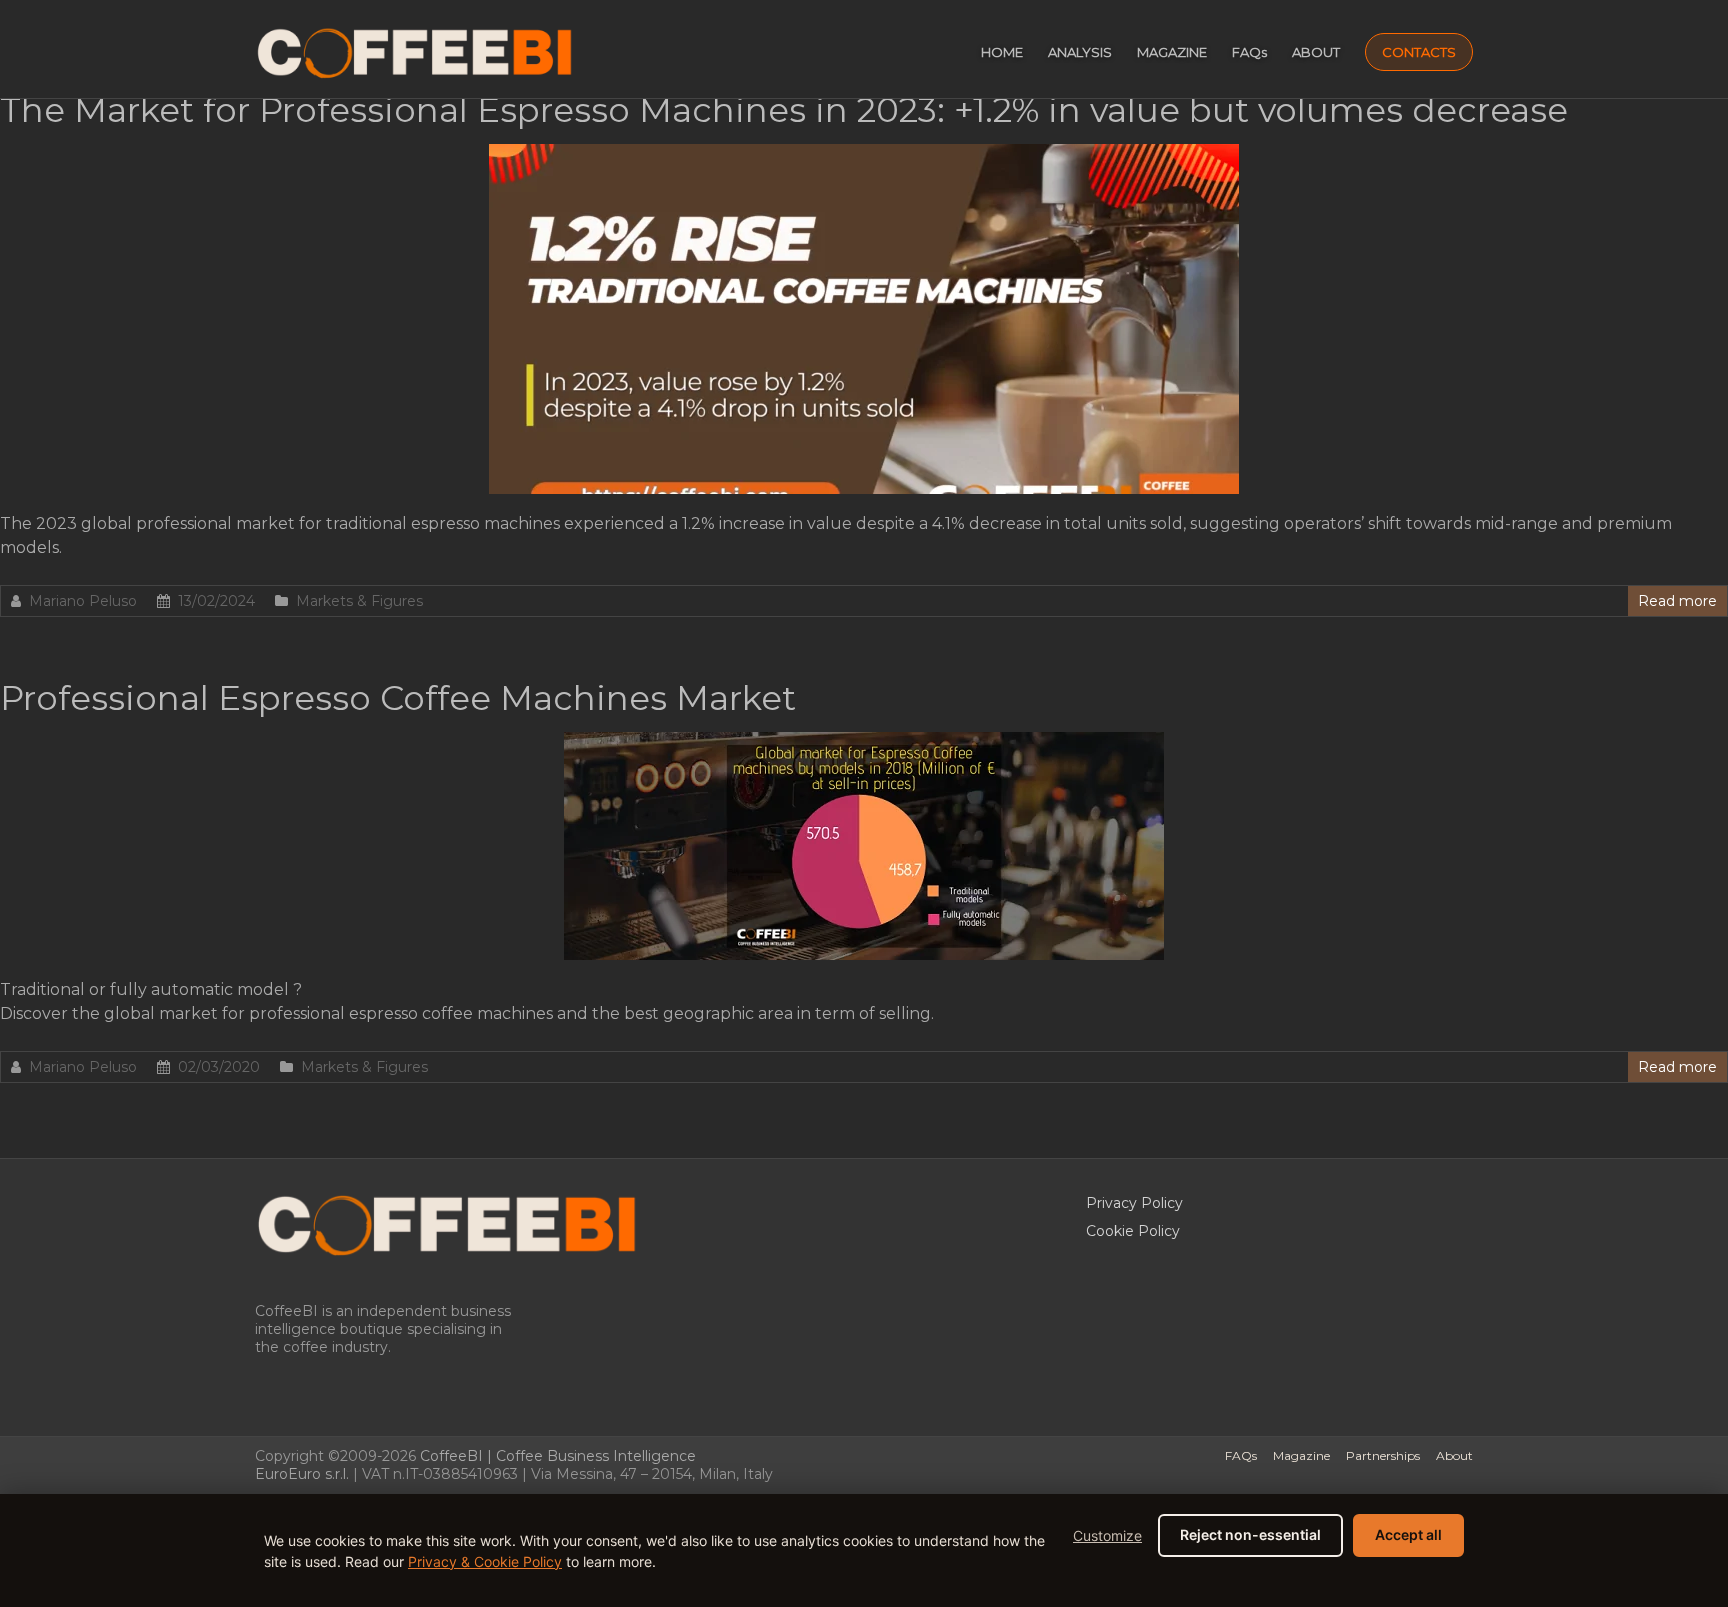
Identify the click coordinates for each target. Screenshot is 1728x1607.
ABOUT (1316, 52)
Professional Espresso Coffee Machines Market (398, 698)
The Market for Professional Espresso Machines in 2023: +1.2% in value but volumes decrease (784, 110)
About (1454, 1455)
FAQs (1249, 52)
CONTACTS (1419, 52)
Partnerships (1383, 1455)
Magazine (1301, 1455)
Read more (1677, 601)
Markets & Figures (359, 601)
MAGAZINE (1172, 52)
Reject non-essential (1250, 1534)
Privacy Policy (1134, 1203)
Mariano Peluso (83, 601)
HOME (1002, 52)
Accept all (1408, 1534)
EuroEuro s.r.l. (302, 1474)
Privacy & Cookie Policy (485, 1561)
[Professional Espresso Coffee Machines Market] (864, 741)
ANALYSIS (1080, 52)
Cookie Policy (1133, 1231)
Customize (1107, 1535)
